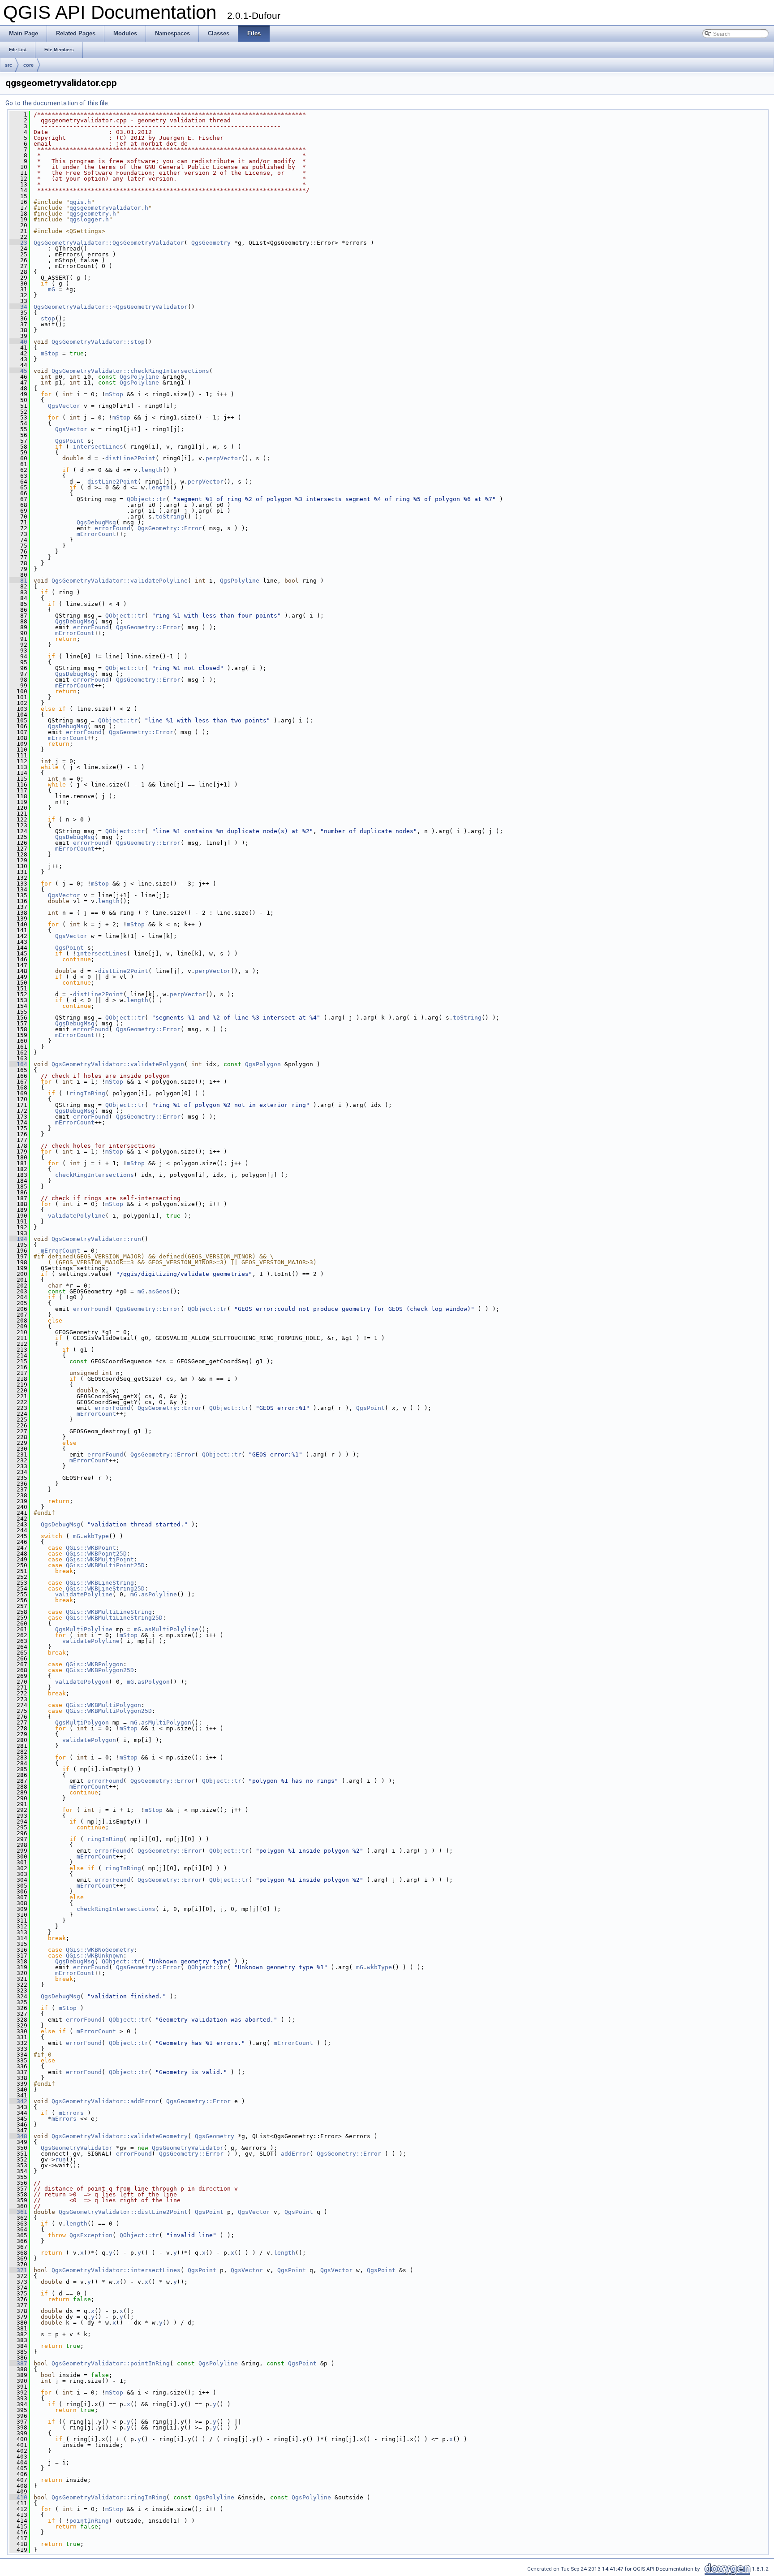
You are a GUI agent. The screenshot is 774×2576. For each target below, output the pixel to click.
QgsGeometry (211, 243)
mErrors (71, 2113)
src (9, 65)
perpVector (224, 458)
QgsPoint (69, 441)
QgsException (91, 2235)
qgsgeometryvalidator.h (109, 208)
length (152, 470)
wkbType (96, 1536)
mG (52, 289)
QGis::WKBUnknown (95, 1956)
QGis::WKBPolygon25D (100, 1670)
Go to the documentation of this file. (57, 103)
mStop (50, 353)
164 (18, 1064)
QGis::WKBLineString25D (105, 1588)
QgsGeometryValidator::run (96, 1239)
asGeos (159, 1291)
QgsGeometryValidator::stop (98, 342)
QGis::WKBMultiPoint (100, 1559)
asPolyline (159, 1594)
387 (18, 2363)
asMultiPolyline (172, 1629)
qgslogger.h (89, 219)
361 (18, 2212)
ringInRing (87, 1093)
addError (295, 2154)
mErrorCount (96, 534)
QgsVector (64, 406)
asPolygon (154, 1682)
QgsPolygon (263, 1064)
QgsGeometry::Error (170, 528)
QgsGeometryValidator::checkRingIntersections (130, 371)
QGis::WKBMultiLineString (109, 1612)
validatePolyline (77, 1216)
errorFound (112, 528)
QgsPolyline (139, 377)
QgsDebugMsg (96, 522)
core (28, 65)
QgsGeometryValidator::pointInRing (111, 2363)
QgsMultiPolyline (84, 1629)
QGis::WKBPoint (91, 1548)
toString (170, 516)
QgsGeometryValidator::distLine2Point (123, 2212)
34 (18, 307)
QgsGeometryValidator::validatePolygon (118, 1064)
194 (18, 1239)
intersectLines (98, 447)
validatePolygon (82, 1682)
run (60, 2159)
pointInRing (89, 2521)
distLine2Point (130, 458)
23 (18, 243)
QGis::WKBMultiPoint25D (105, 1565)
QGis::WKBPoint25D (96, 1554)
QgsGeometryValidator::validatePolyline (120, 581)
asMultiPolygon (166, 1722)
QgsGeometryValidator (77, 2148)
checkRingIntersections (95, 1175)
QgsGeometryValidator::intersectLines (116, 2270)
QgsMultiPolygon (82, 1722)
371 (18, 2270)
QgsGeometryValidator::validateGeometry (120, 2136)
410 (18, 2497)
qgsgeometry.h (93, 214)
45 (18, 371)
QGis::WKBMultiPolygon (103, 1705)
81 (18, 581)
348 (18, 2136)
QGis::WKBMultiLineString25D (114, 1618)
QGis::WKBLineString (100, 1583)
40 (18, 342)
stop (48, 318)
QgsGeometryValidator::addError (105, 2101)
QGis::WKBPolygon (95, 1664)
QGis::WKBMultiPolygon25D (109, 1711)
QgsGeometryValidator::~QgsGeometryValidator (111, 307)
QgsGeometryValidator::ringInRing (109, 2497)
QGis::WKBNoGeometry (100, 1950)
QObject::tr (146, 499)
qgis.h (80, 202)
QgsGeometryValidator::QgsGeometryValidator (109, 243)
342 (18, 2101)
